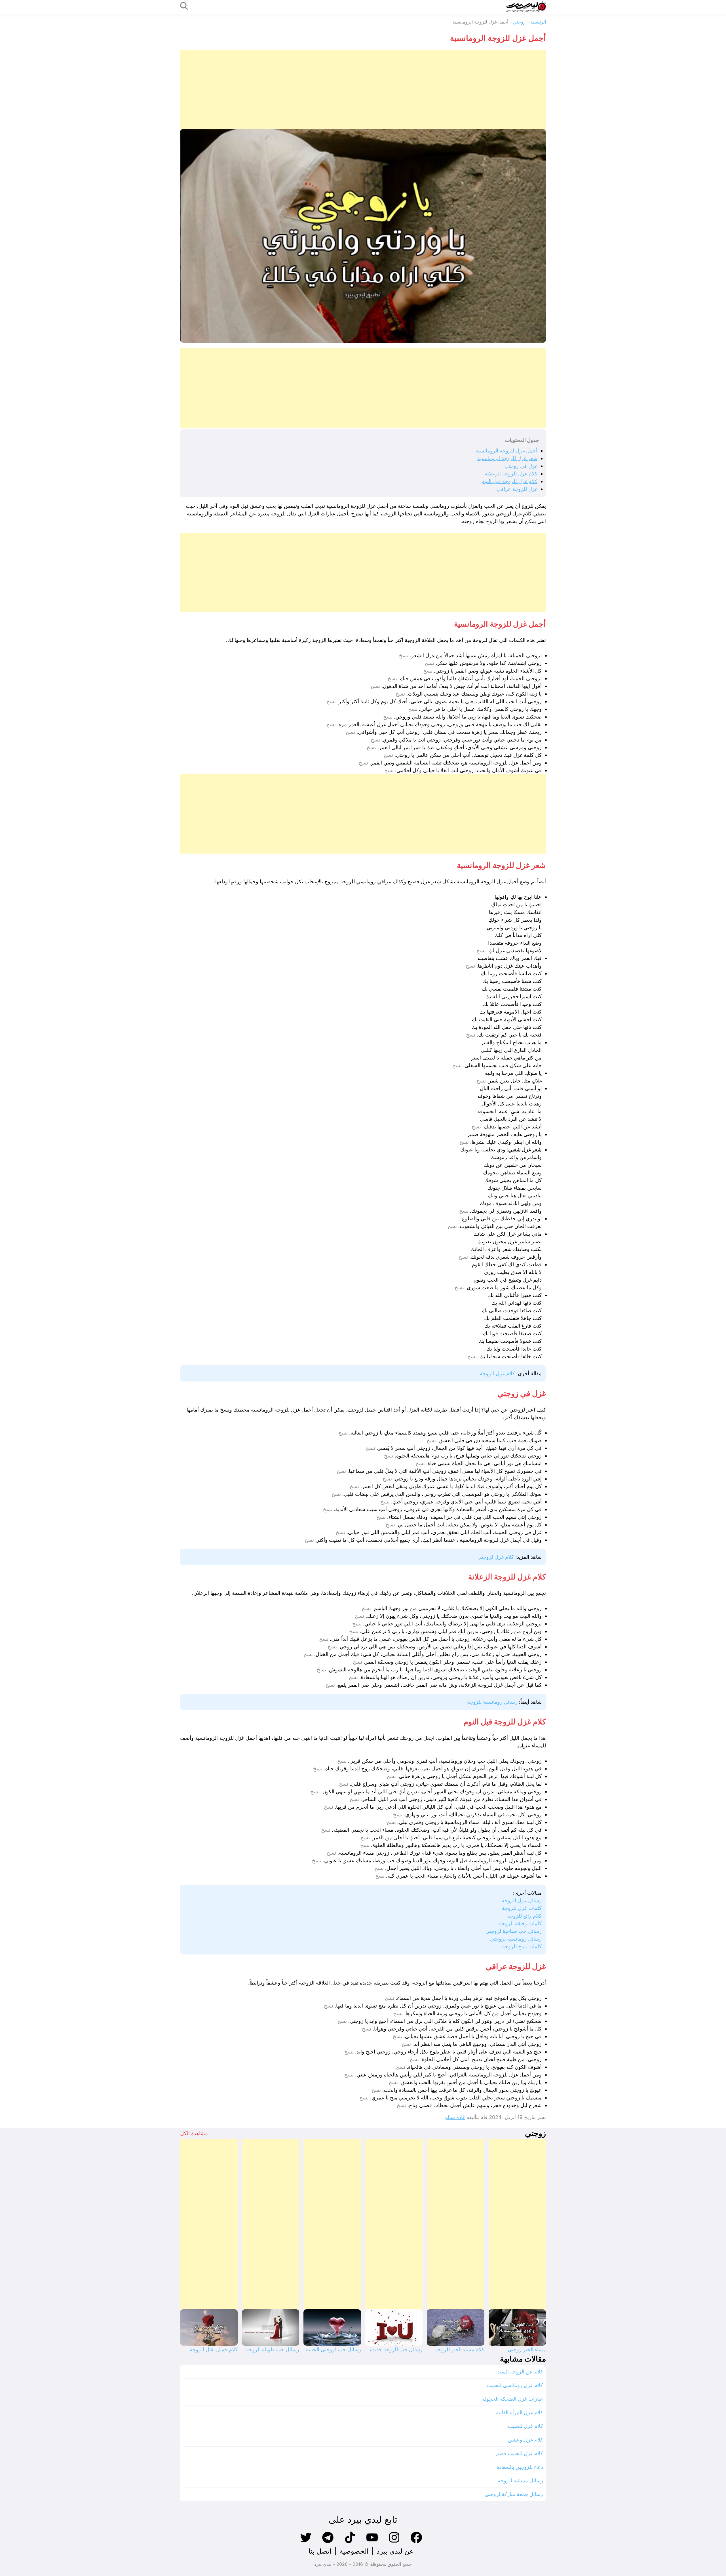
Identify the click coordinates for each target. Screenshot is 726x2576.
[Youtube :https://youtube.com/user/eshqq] (372, 2542)
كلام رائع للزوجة (525, 1916)
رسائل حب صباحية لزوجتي (514, 1931)
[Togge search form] (184, 6)
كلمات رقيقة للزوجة (520, 1923)
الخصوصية (354, 2551)
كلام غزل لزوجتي (496, 1557)
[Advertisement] (376, 89)
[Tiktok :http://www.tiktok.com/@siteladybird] (350, 2542)
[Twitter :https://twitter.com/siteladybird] (306, 2542)
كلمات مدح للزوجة (522, 1946)
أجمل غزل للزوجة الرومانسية (506, 451)
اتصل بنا (320, 2551)
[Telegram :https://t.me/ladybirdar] (328, 2542)
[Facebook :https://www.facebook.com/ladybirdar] (416, 2542)
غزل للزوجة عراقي (517, 489)
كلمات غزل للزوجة (522, 1908)
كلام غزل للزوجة (497, 1373)
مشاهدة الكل (194, 2133)
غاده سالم (455, 2117)
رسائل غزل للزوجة (522, 1900)
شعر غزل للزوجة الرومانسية (507, 458)
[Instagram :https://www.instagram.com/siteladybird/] (394, 2542)
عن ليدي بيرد (395, 2551)
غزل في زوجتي (521, 466)
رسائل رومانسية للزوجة (492, 1702)
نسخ (404, 656)
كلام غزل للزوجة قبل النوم (509, 481)
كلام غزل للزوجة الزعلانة (511, 474)
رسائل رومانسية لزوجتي (516, 1939)
